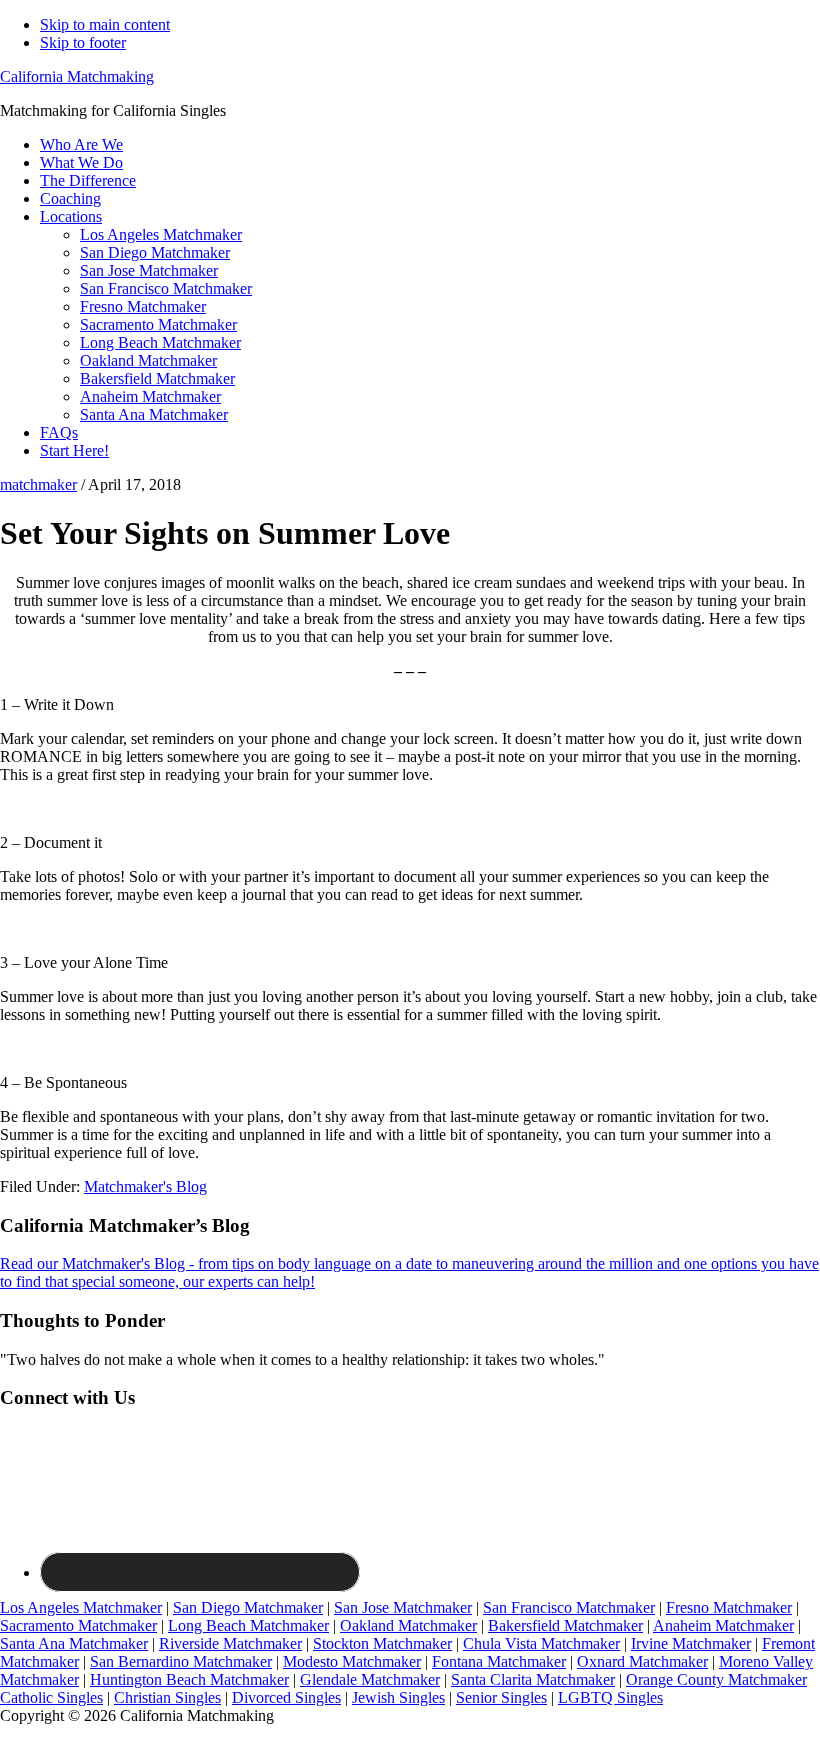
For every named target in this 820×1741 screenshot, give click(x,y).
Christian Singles (167, 1697)
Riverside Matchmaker (230, 1643)
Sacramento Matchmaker (78, 1625)
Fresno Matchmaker (729, 1607)
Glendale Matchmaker (370, 1679)
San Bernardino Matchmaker (181, 1661)
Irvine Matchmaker (691, 1643)
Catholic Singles (51, 1697)
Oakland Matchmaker (408, 1625)
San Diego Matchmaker (248, 1607)
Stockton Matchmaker (382, 1643)
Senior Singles (501, 1697)
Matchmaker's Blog (145, 1186)
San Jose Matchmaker (403, 1607)
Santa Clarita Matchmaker (533, 1679)
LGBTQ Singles (610, 1697)
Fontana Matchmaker (499, 1661)
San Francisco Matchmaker (569, 1607)
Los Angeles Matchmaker (81, 1607)
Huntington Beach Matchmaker (189, 1679)
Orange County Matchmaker (716, 1679)
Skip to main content (105, 24)
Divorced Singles (286, 1697)
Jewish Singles (398, 1697)
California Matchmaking (77, 76)
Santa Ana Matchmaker (74, 1643)
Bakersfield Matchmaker (565, 1625)
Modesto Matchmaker (352, 1661)
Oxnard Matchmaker (642, 1661)
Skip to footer (83, 42)
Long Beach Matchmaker (248, 1625)
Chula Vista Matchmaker (541, 1643)
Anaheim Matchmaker (723, 1625)
